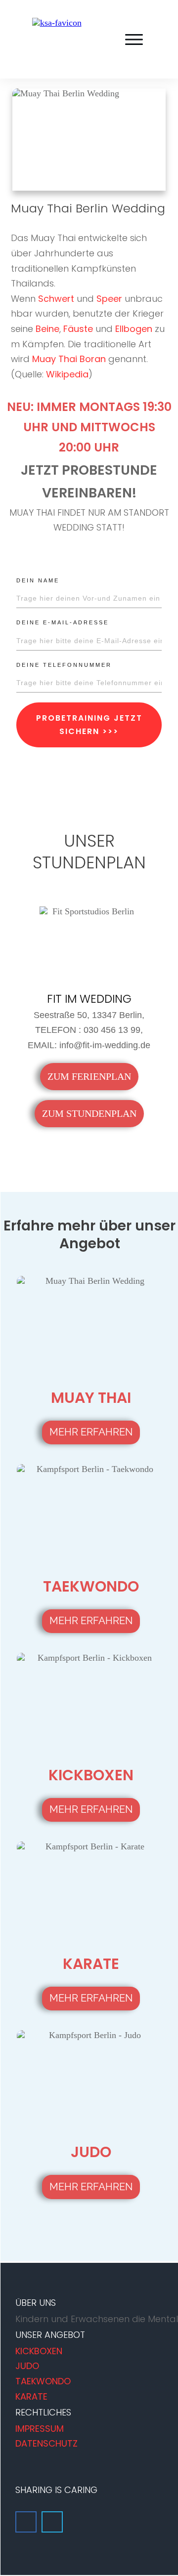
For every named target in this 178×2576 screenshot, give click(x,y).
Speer (109, 299)
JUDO (27, 2366)
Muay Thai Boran (69, 359)
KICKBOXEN (39, 2351)
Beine (47, 329)
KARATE (31, 2396)
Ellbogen (134, 329)
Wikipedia (67, 374)
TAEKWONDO (43, 2381)
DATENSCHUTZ (46, 2443)
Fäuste (78, 329)
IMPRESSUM (40, 2429)
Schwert (56, 299)
